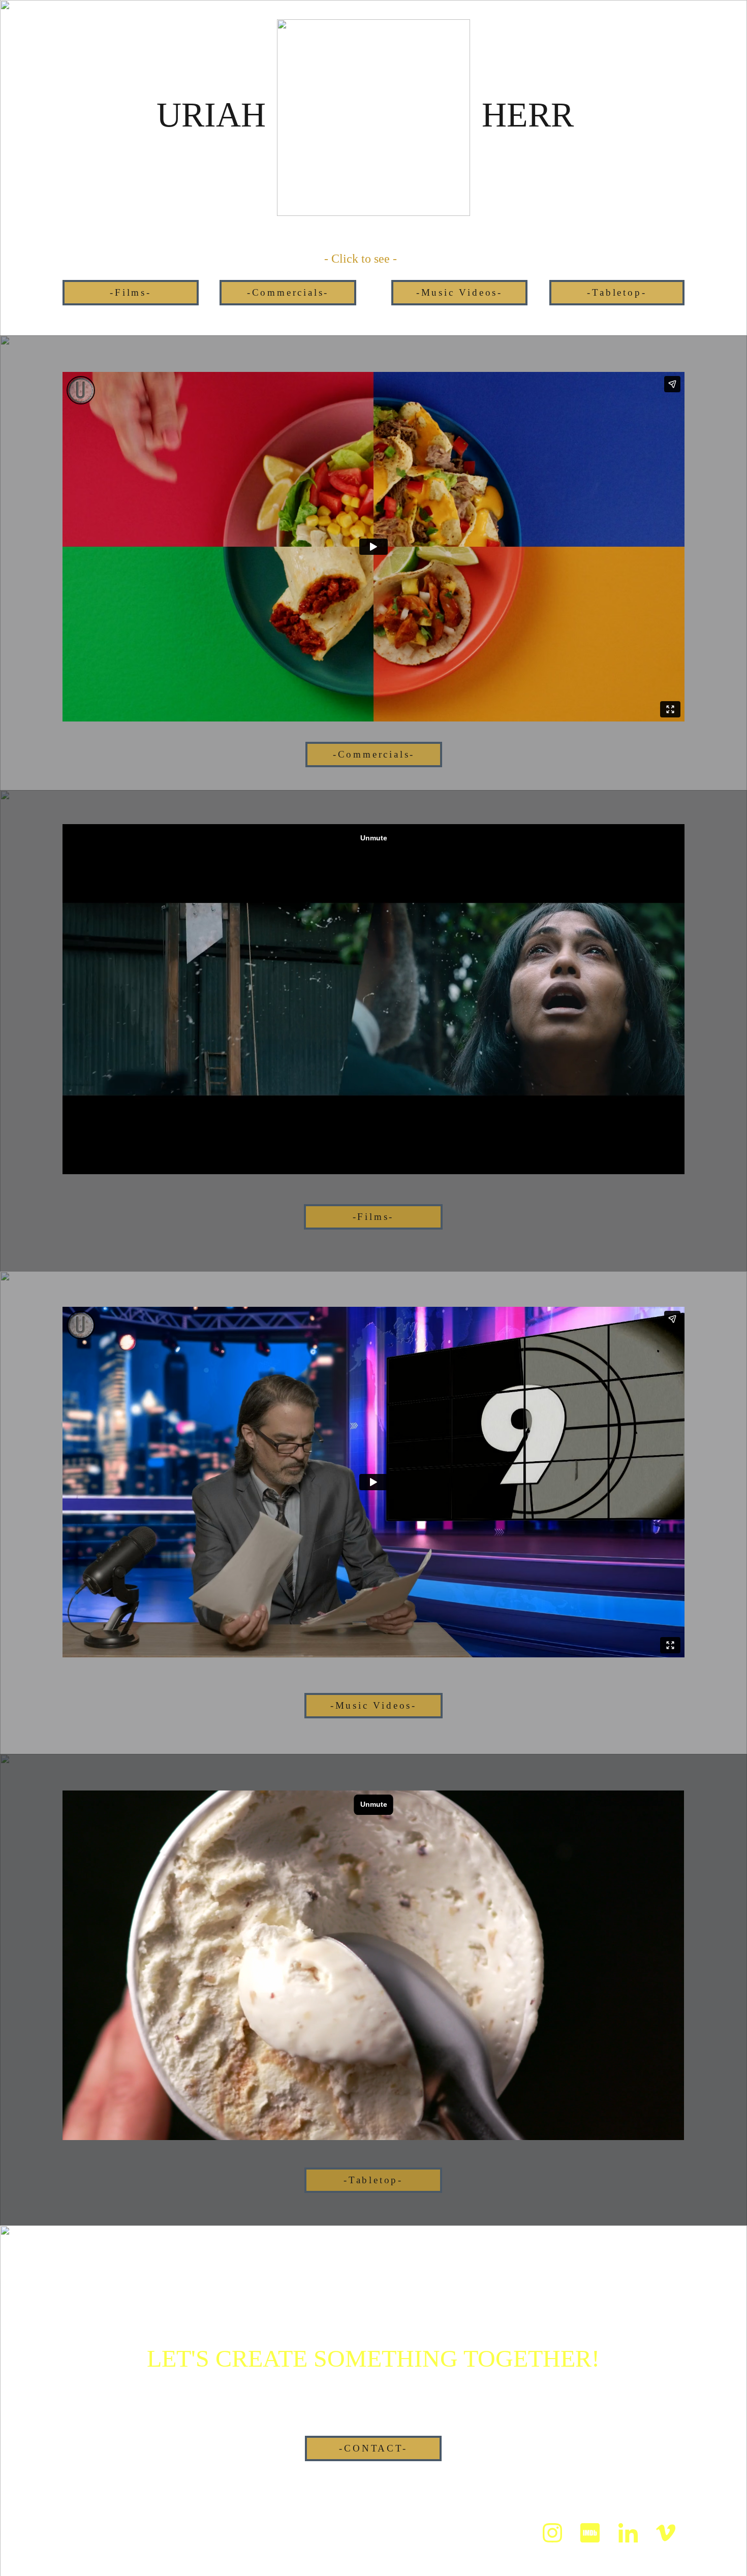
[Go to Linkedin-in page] (628, 2533)
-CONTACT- (373, 2448)
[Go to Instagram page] (552, 2533)
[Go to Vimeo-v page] (666, 2533)
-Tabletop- (617, 292)
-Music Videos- (459, 292)
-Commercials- (288, 292)
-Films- (131, 292)
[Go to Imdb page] (590, 2533)
